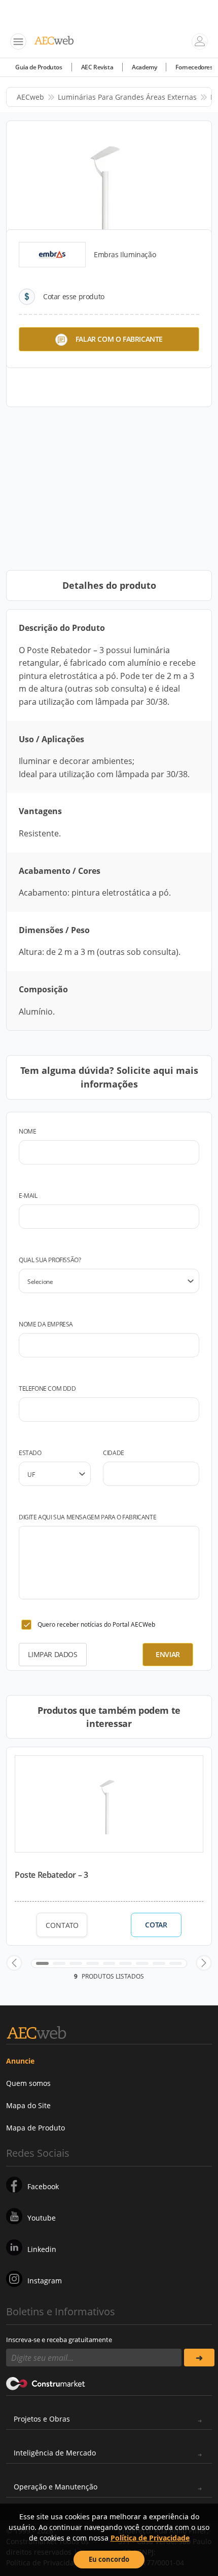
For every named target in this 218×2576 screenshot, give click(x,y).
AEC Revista (97, 67)
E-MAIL (28, 1196)
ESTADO (30, 1453)
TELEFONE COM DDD (47, 1388)
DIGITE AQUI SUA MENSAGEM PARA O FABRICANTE (87, 1517)
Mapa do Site (28, 2105)
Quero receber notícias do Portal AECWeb (96, 1624)
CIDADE (114, 1453)
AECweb (30, 97)
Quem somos (28, 2083)
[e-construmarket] (46, 2383)
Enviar (168, 1654)
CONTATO (62, 1925)
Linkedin (42, 2249)
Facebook (43, 2186)
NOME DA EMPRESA (46, 1324)
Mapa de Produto (35, 2128)
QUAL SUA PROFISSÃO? (50, 1260)
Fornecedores (194, 67)
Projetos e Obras (42, 2419)
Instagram (45, 2281)
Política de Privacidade (150, 2538)
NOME (27, 1131)
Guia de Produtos (39, 67)
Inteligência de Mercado (55, 2453)
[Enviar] (199, 2358)
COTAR (156, 1925)
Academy (144, 67)
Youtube (42, 2218)
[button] (14, 1963)
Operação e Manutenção (56, 2487)
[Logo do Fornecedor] (52, 255)
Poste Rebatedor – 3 (51, 1875)
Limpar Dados (52, 1654)
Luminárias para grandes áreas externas (127, 97)
